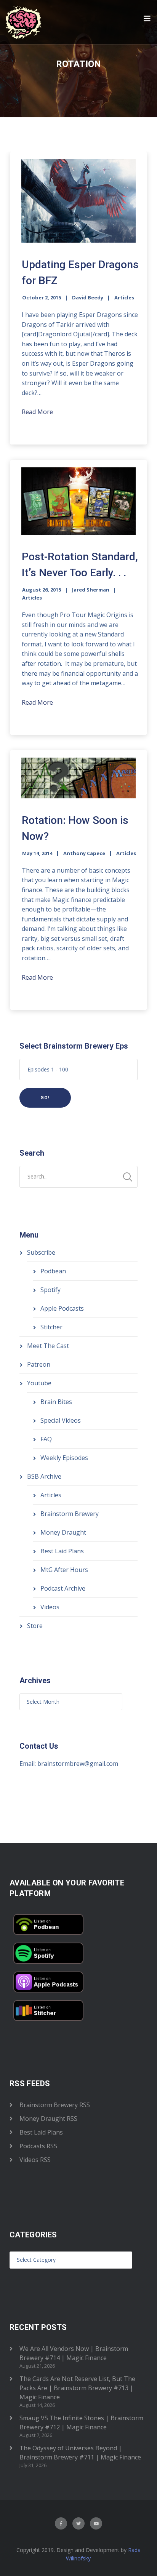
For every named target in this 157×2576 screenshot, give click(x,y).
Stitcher (51, 1327)
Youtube (39, 1383)
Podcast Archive (63, 1588)
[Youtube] (96, 2523)
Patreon (39, 1364)
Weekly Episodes (64, 1458)
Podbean (53, 1271)
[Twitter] (78, 2523)
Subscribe (41, 1252)
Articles (124, 297)
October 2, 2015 (42, 297)
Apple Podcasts (62, 1308)
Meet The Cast (48, 1346)
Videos (50, 1607)
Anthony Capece (84, 853)
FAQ (46, 1439)
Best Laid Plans (62, 1551)
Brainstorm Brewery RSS (55, 2105)
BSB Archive (44, 1476)
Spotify (50, 1290)
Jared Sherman (91, 590)
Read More (37, 412)
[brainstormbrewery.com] (24, 22)
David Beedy (88, 297)
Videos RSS (35, 2160)
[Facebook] (61, 2523)
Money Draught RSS (48, 2119)
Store (35, 1626)
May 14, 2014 (37, 853)
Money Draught (63, 1532)
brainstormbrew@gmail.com (78, 1764)
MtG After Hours (64, 1570)
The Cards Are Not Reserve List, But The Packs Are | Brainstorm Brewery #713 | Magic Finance (77, 2388)
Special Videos (61, 1420)
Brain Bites (56, 1402)
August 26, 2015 (42, 590)
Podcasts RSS (38, 2146)
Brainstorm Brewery (70, 1514)
